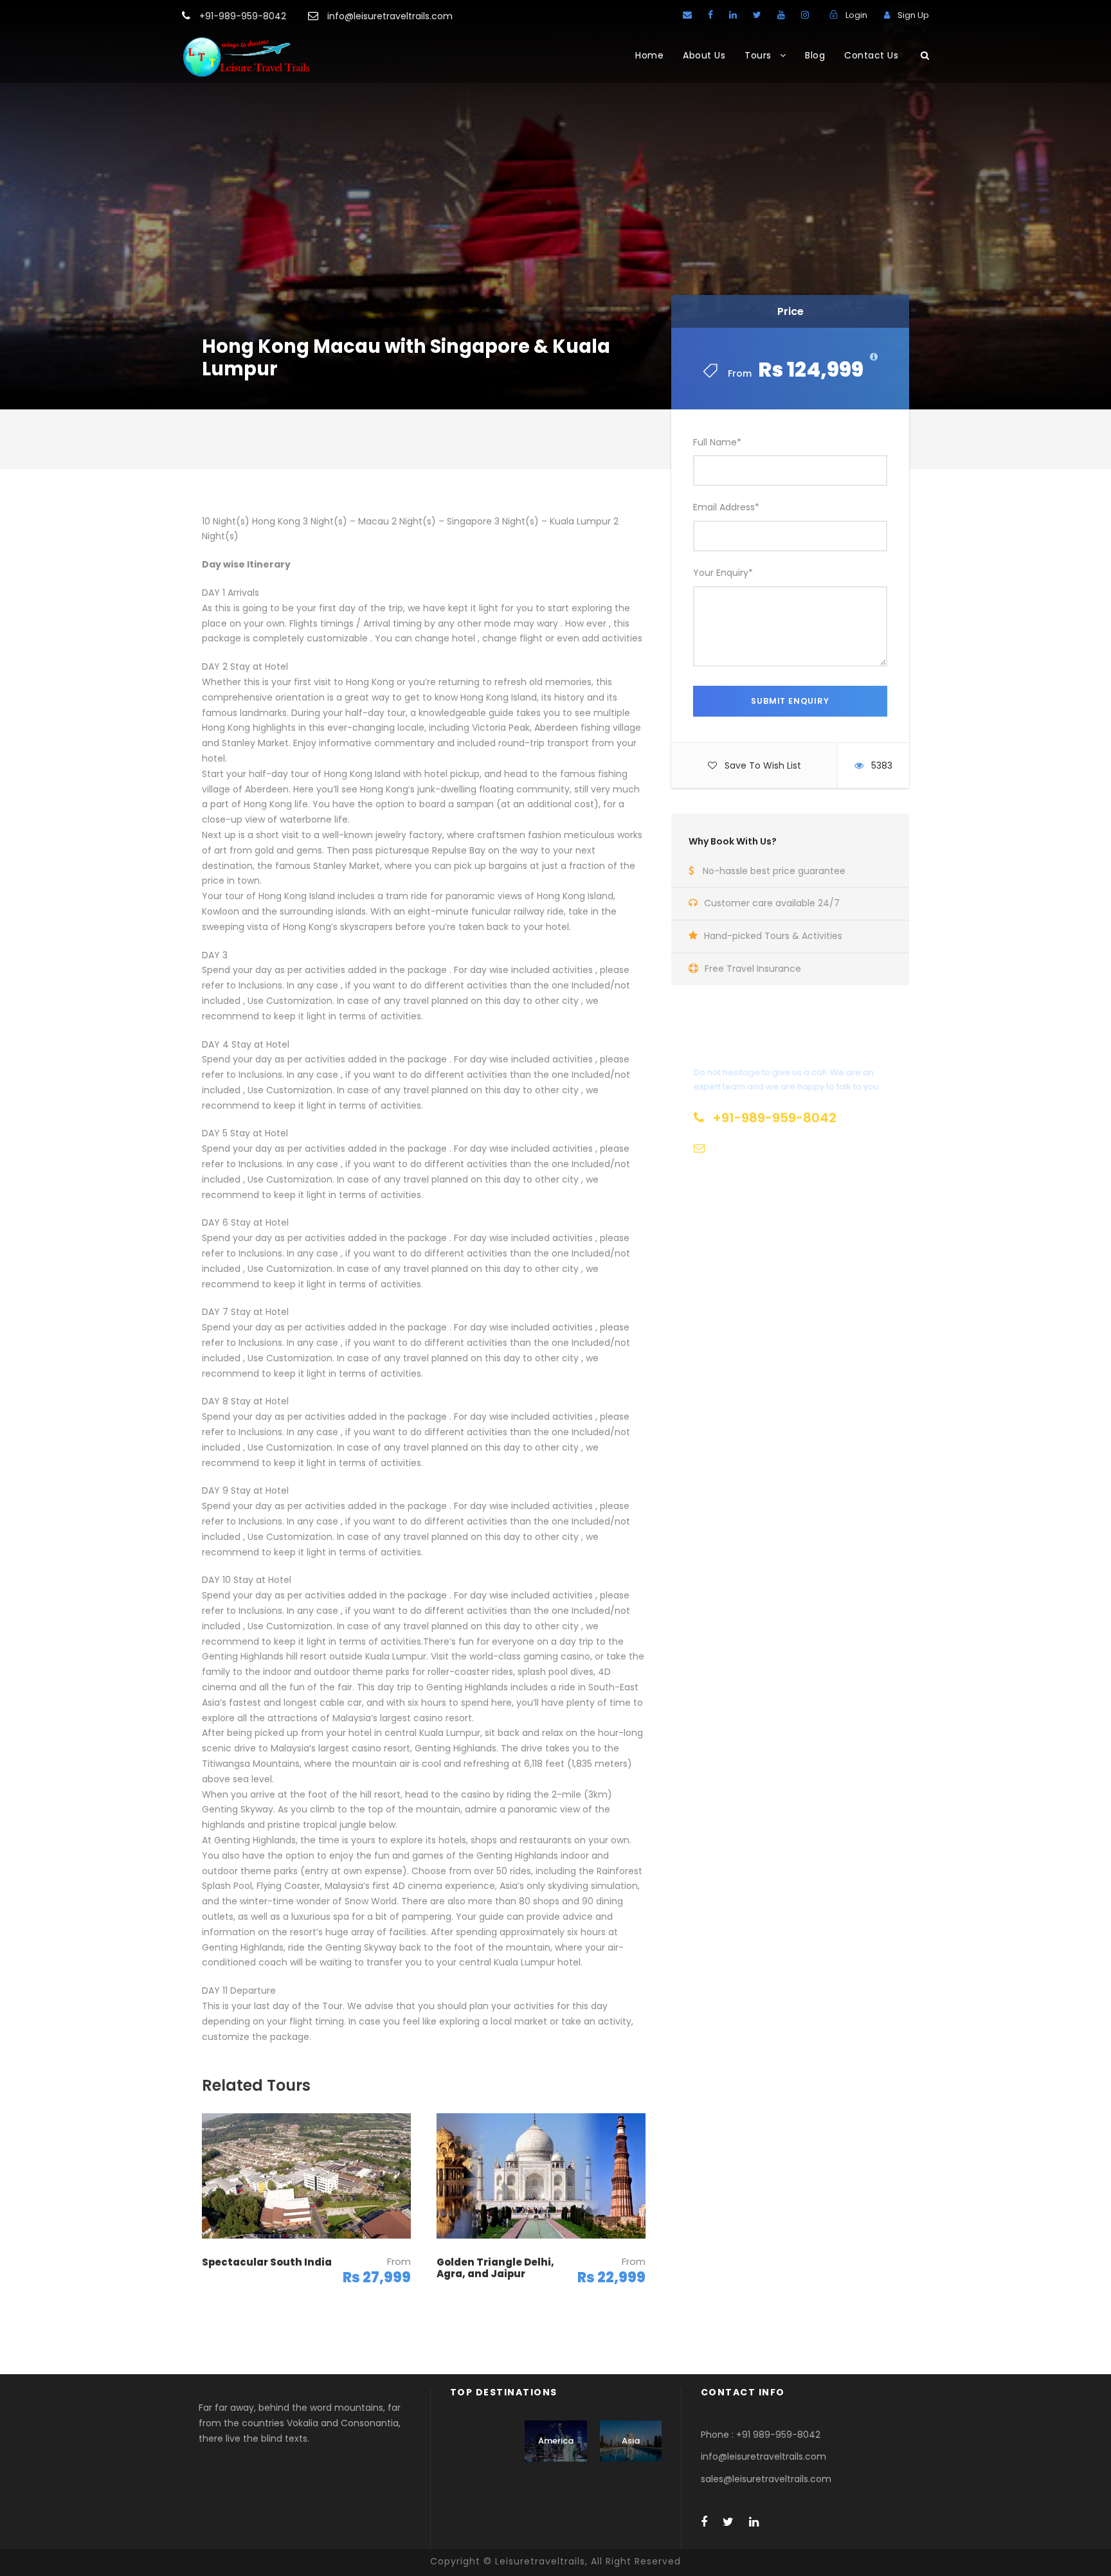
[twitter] (757, 15)
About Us (704, 55)
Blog (815, 55)
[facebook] (710, 15)
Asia (631, 2441)
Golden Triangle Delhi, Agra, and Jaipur (495, 2268)
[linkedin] (733, 15)
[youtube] (781, 15)
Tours (758, 55)
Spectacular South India (267, 2262)
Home (649, 55)
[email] (687, 15)
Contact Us (871, 55)
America (556, 2441)
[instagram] (805, 15)
